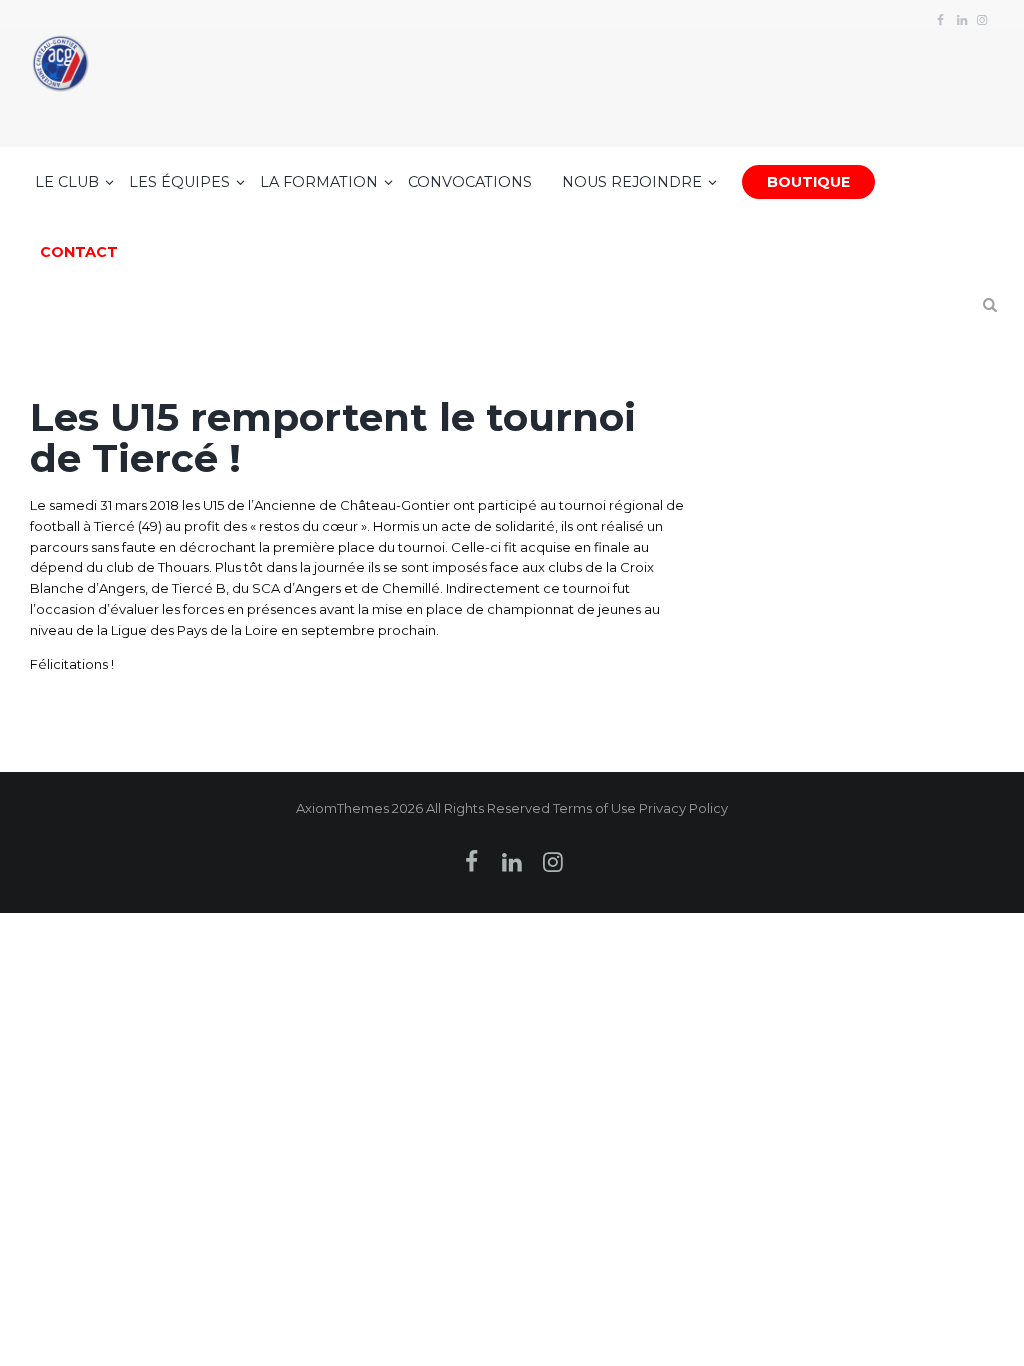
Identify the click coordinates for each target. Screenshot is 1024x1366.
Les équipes (179, 182)
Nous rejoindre (632, 182)
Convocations (470, 182)
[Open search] (989, 313)
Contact (79, 252)
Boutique (808, 182)
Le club (67, 182)
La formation (319, 182)
